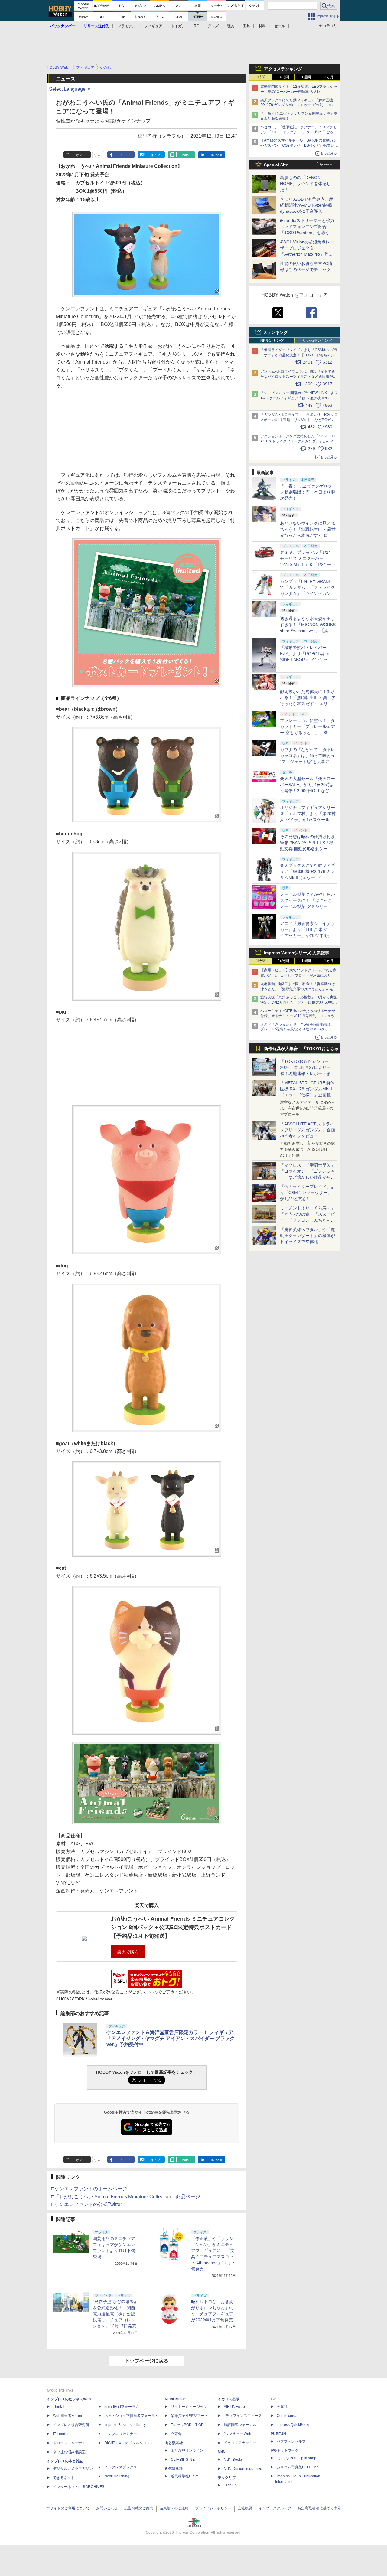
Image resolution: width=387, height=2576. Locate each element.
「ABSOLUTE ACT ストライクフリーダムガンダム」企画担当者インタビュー (307, 1130)
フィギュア (153, 26)
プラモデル (127, 26)
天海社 (282, 2407)
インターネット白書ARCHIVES (79, 2487)
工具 (246, 26)
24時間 (283, 77)
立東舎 (176, 2434)
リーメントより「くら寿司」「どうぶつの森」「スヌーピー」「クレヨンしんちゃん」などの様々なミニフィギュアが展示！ (307, 1220)
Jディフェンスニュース (243, 2416)
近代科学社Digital (185, 2476)
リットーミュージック (189, 2407)
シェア (125, 155)
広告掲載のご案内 (139, 2508)
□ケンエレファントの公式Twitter (87, 2204)
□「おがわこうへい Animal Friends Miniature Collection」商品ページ (126, 2197)
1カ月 (329, 77)
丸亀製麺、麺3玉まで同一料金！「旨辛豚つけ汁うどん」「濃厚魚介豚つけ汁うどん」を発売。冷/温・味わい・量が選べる (298, 989)
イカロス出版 (229, 2399)
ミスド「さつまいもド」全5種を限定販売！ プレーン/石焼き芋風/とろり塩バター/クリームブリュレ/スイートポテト (298, 1030)
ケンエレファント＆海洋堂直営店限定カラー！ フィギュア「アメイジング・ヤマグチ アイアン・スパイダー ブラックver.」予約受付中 (171, 2038)
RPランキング (272, 341)
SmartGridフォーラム (122, 2407)
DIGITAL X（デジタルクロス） (129, 2443)
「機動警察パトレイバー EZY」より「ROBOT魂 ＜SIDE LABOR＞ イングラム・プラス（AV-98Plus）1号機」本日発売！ (308, 660)
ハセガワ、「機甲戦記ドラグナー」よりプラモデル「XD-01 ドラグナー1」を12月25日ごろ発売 (299, 132)
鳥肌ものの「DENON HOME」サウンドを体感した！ (305, 184)
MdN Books (233, 2460)
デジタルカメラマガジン (73, 2469)
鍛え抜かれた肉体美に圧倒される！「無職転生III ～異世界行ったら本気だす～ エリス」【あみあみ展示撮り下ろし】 (308, 704)
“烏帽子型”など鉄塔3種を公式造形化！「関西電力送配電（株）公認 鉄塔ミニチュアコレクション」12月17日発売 (115, 2314)
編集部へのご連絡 (174, 2508)
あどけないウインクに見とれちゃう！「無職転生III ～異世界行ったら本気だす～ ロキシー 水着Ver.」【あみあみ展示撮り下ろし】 (308, 535)
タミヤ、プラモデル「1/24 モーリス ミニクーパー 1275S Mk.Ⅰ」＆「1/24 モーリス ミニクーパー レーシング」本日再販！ (308, 564)
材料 (262, 26)
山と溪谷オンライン (187, 2450)
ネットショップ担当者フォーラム (132, 2416)
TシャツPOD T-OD (187, 2425)
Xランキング (276, 332)
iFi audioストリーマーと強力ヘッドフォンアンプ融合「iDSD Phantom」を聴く (307, 227)
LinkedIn (216, 155)
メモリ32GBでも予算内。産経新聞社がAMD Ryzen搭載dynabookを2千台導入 (307, 205)
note (185, 155)
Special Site (276, 165)
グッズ (213, 26)
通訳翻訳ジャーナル (240, 2425)
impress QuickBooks (293, 2425)
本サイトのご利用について (68, 2508)
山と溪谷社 (174, 2443)
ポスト (81, 155)
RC (197, 26)
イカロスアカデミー (240, 2443)
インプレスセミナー (121, 2434)
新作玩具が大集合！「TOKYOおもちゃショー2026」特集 (301, 1050)
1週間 (306, 77)
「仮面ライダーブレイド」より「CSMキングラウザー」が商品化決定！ (307, 1193)
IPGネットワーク (285, 2450)
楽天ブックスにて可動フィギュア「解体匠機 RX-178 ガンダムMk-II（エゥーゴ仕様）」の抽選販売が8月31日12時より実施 (298, 105)
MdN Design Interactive (243, 2469)
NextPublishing (117, 2476)
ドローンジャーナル (69, 2443)
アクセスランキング (283, 69)
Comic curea (287, 2416)
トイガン (178, 26)
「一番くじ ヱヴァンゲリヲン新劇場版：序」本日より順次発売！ (307, 492)
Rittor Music (175, 2399)
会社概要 (245, 2508)
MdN (222, 2452)
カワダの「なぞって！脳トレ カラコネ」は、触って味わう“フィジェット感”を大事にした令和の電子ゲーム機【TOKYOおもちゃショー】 (307, 762)
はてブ (155, 155)
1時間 (261, 77)
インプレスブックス (121, 2467)
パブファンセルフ (291, 2441)
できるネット (64, 2478)
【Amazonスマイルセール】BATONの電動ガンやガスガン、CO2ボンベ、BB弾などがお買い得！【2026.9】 (299, 145)
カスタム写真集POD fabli (299, 2467)
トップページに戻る (147, 2361)
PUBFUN (278, 2434)
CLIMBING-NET (184, 2460)
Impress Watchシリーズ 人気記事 (297, 953)
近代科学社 (174, 2469)
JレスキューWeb (237, 2434)
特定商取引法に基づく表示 (319, 2508)
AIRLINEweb (234, 2407)
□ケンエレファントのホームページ (89, 2189)
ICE (274, 2399)
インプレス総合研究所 (71, 2425)
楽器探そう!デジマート (189, 2416)
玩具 (231, 26)
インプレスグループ (275, 2508)
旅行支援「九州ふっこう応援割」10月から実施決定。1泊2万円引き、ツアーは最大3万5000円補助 (299, 1002)
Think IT (59, 2407)
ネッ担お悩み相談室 (69, 2452)
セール (280, 26)
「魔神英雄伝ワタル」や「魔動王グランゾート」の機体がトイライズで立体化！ (307, 1236)
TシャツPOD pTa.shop (296, 2458)
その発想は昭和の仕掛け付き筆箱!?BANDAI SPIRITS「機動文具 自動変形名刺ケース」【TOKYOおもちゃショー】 (307, 849)
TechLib (230, 2485)
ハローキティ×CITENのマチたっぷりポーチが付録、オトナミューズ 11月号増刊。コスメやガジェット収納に (299, 1016)
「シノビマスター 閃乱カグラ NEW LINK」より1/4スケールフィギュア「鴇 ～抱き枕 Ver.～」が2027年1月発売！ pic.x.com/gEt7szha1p (299, 398)
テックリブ (227, 2478)
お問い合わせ (107, 2508)
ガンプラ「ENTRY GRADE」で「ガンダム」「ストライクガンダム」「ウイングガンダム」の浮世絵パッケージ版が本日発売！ (308, 593)
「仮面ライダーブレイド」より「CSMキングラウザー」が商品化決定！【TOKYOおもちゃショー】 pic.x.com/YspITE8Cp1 (299, 355)
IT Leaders (62, 2434)
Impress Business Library (125, 2425)
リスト (99, 155)
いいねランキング (317, 341)
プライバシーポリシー (213, 2508)
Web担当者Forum (67, 2416)
